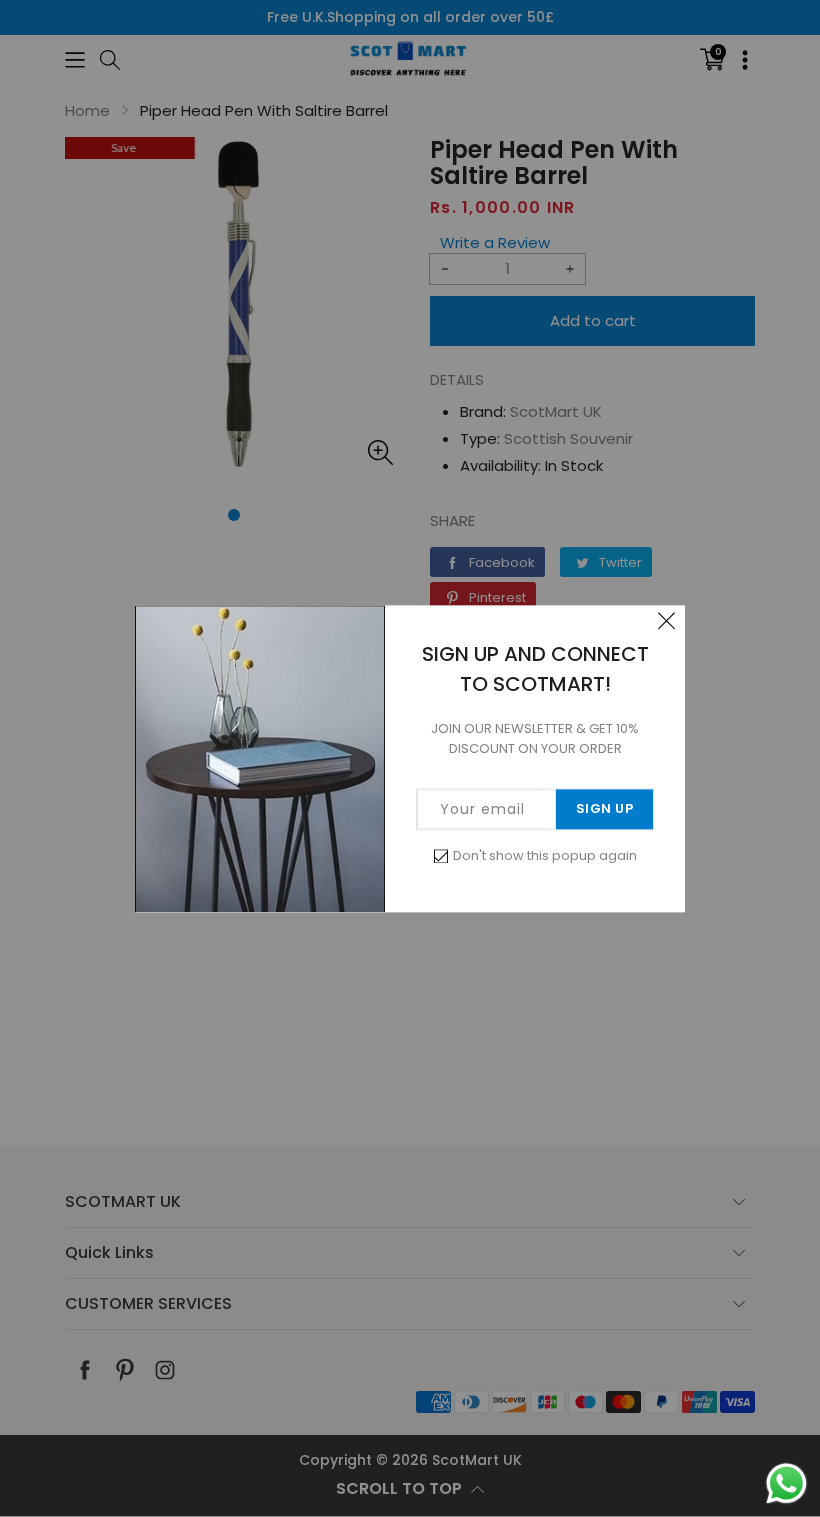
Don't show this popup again (545, 855)
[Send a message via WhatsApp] (786, 1483)
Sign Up (605, 808)
